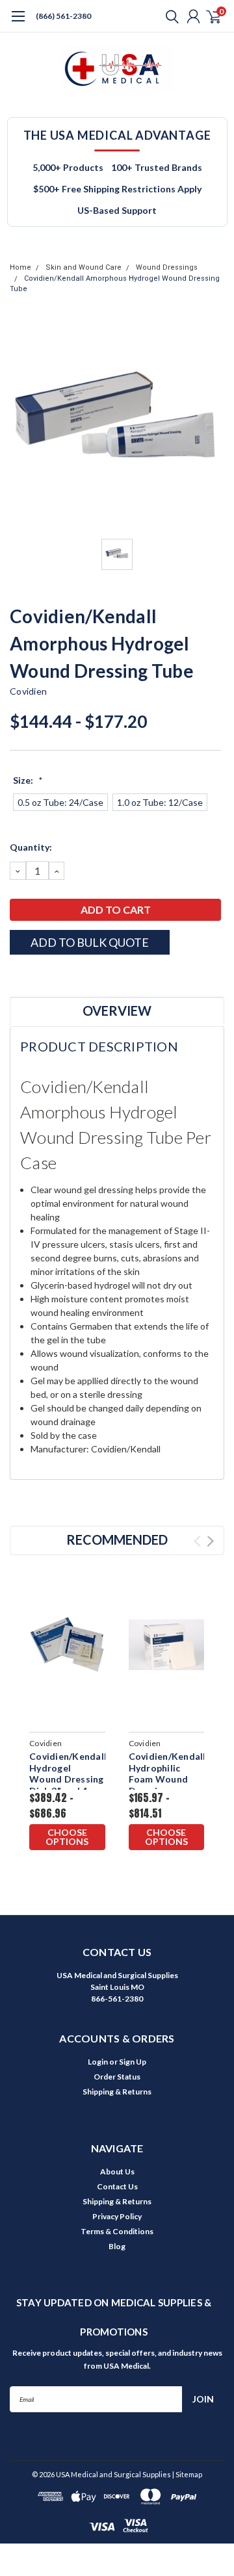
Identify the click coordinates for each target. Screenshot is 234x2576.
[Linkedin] (81, 977)
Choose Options (67, 1837)
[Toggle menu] (18, 23)
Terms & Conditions (117, 2231)
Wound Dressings (167, 267)
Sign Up (133, 2062)
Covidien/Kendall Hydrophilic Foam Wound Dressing (167, 1773)
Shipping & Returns (117, 2092)
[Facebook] (16, 977)
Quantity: (31, 847)
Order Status (117, 2077)
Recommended (117, 1539)
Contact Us (117, 2186)
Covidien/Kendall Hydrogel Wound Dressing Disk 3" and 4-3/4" (67, 1779)
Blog (117, 2246)
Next (210, 1541)
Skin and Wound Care (84, 267)
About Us (117, 2171)
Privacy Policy (117, 2216)
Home (20, 267)
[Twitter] (65, 977)
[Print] (49, 977)
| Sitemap (187, 2474)
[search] (169, 16)
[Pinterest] (97, 977)
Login (98, 2062)
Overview (117, 1011)
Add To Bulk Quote (90, 942)
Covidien (28, 691)
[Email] (32, 977)
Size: (28, 780)
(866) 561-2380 (63, 16)
